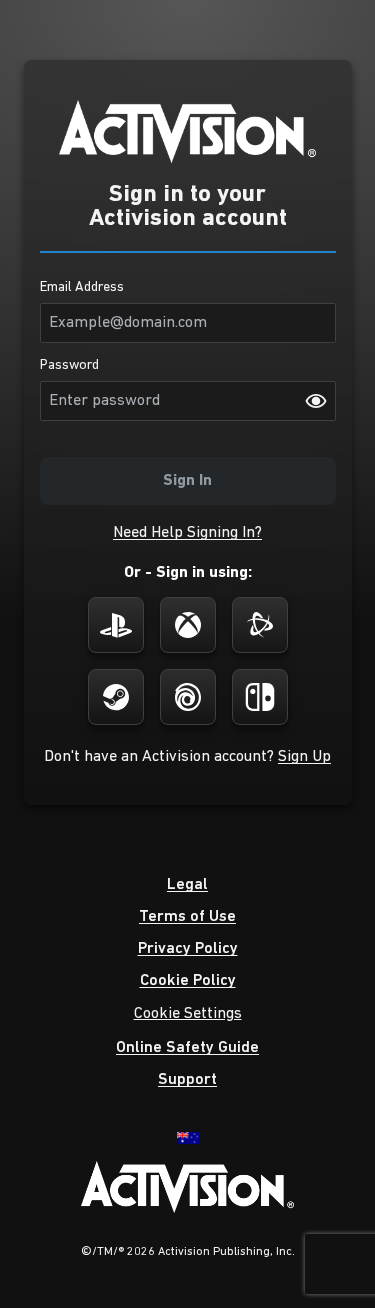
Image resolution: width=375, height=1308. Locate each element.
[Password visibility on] (316, 401)
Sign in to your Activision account (188, 207)
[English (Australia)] (188, 1136)
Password (69, 366)
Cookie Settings (188, 1014)
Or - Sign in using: (188, 573)
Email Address (82, 288)
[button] (187, 533)
